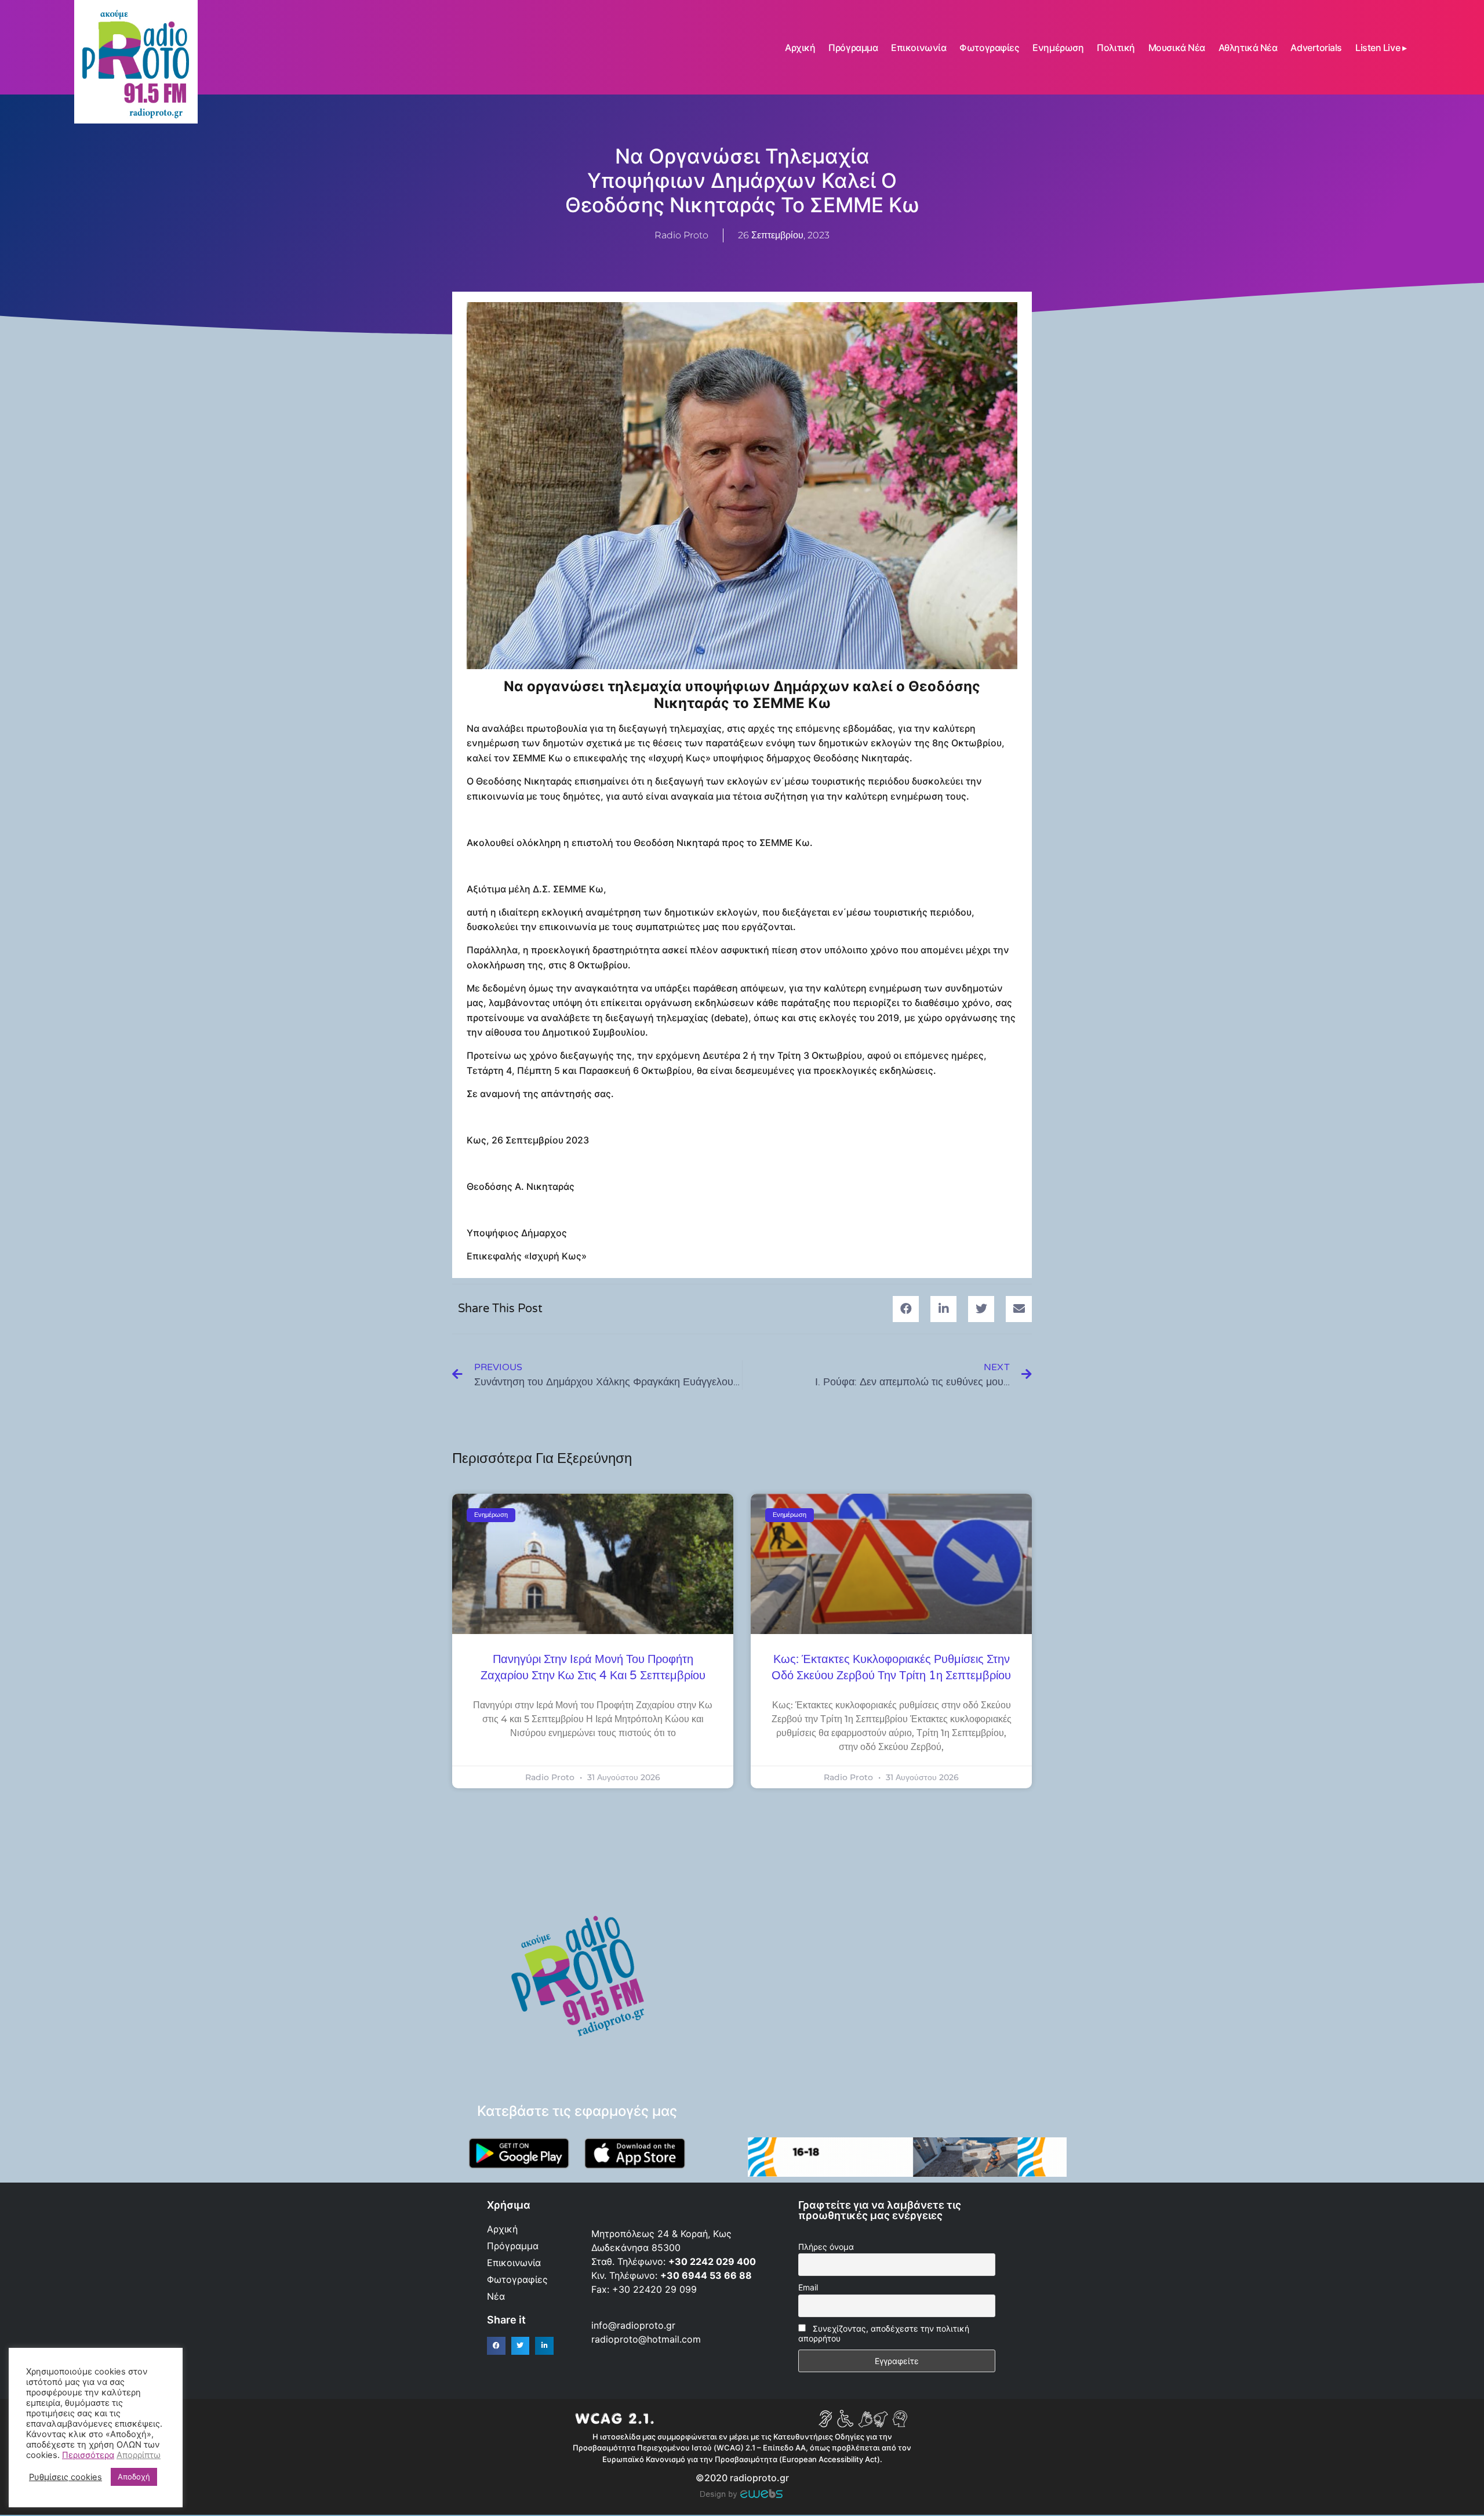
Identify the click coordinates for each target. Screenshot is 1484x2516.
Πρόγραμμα (853, 48)
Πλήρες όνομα (826, 2247)
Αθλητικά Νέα (1248, 48)
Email (808, 2287)
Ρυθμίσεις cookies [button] (66, 2477)
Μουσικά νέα (1177, 48)
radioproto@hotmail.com (648, 2339)
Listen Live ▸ (1381, 48)
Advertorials (1316, 48)
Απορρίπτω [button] (139, 2455)
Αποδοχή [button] (134, 2477)
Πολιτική (1116, 48)
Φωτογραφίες (989, 48)
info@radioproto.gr (633, 2325)
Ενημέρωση (1058, 48)
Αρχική (800, 48)
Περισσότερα (88, 2455)
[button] (906, 1309)
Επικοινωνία (919, 48)
